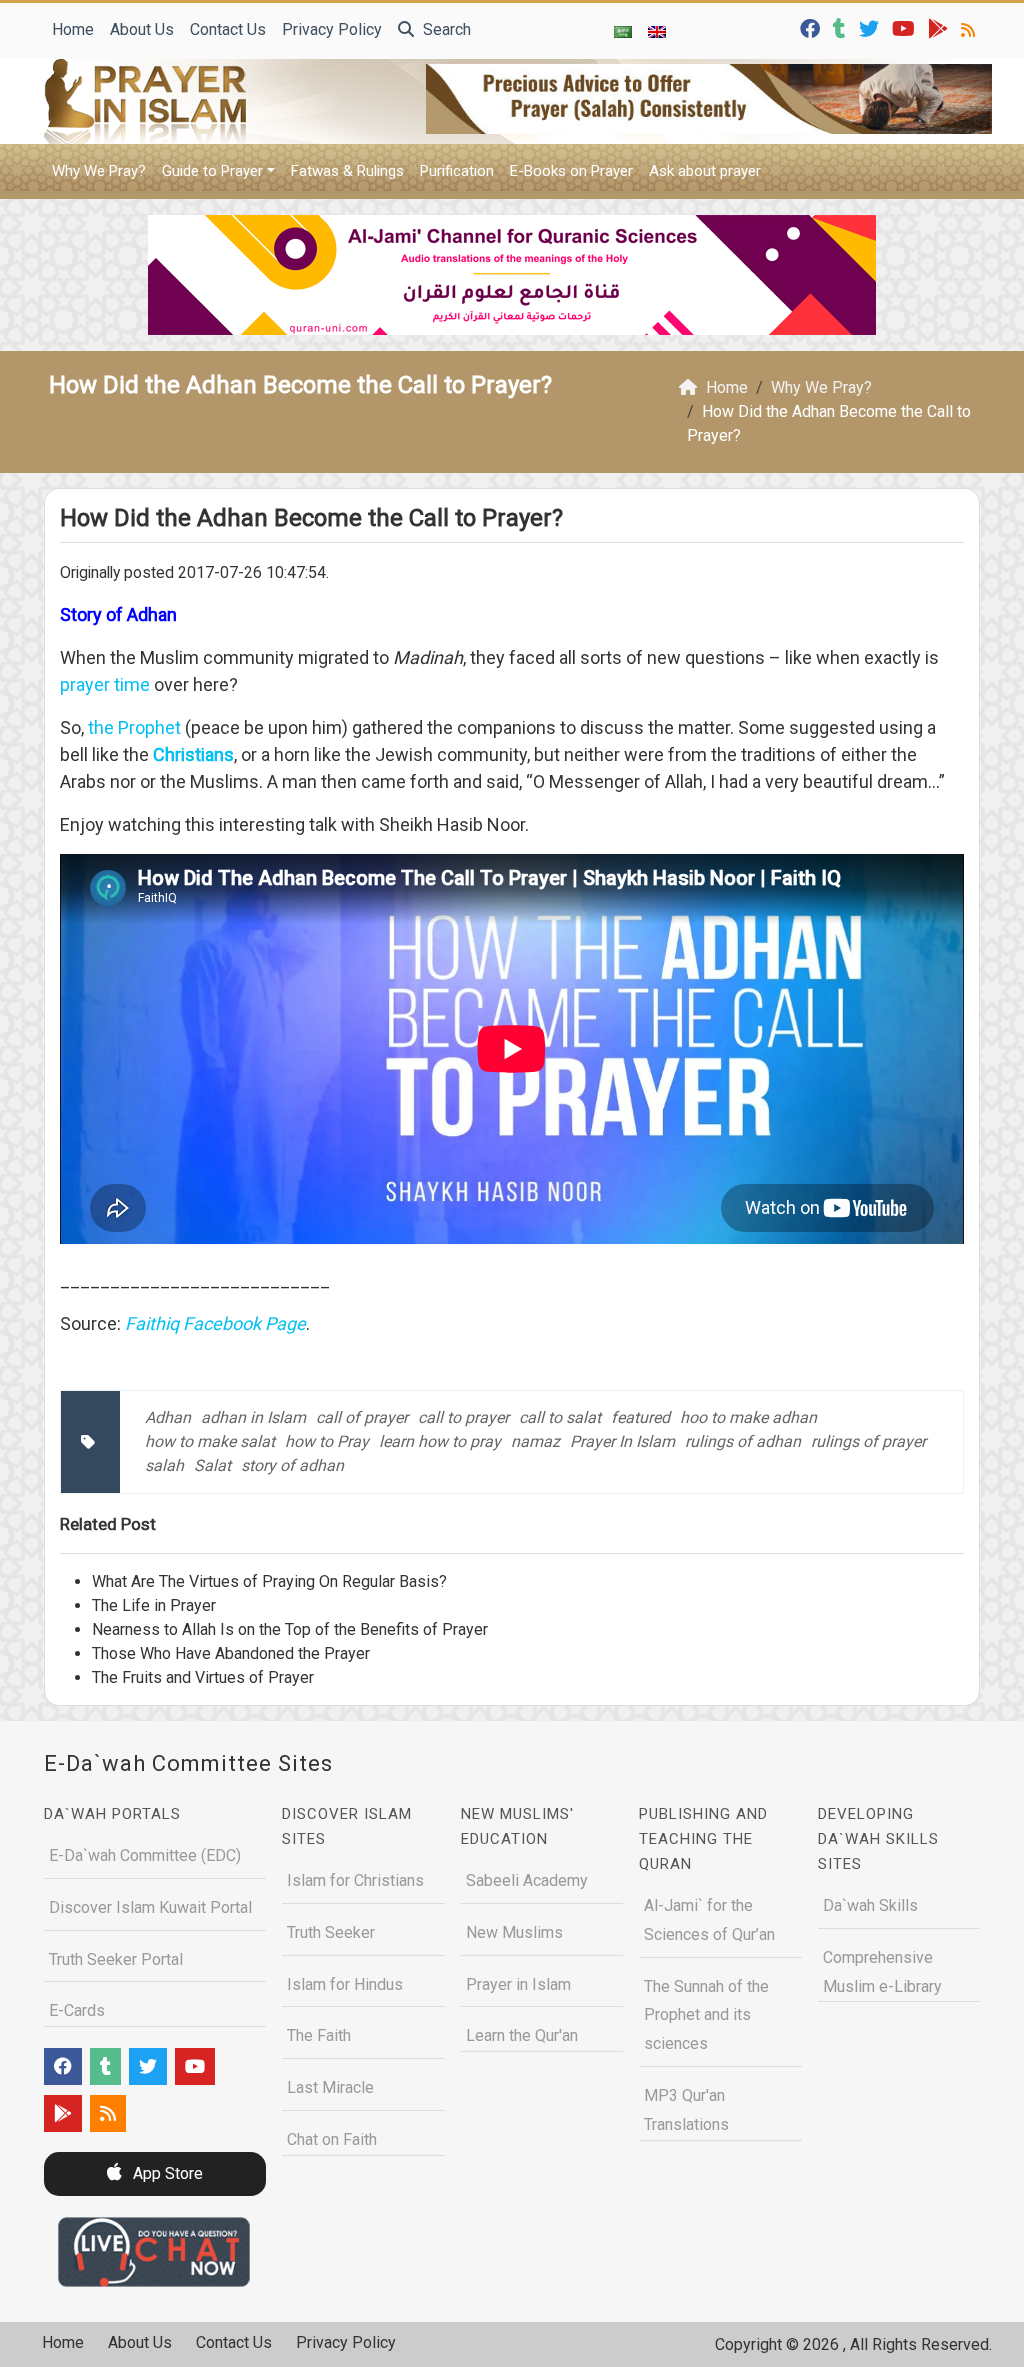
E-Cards (77, 2010)
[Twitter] (871, 27)
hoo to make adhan (748, 1417)
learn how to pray (440, 1441)
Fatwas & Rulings (347, 171)
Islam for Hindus (345, 1984)
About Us (142, 29)
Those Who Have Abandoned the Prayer (231, 1653)
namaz (535, 1441)
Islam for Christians (355, 1880)
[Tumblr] (842, 27)
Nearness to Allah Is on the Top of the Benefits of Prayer (290, 1629)
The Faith (319, 2035)
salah (164, 1465)
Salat (212, 1465)
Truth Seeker (331, 1932)
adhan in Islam (253, 1417)
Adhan (168, 1417)
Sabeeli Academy (527, 1880)
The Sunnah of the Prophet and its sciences (706, 2015)
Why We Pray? (99, 171)
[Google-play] (940, 27)
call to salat (560, 1417)
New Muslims (514, 1932)
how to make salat (210, 1441)
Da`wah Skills (870, 1905)
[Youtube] (906, 27)
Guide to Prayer (212, 171)
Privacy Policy (332, 29)
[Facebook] (812, 27)
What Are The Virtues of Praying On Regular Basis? (269, 1581)
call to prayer (463, 1417)
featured (640, 1417)
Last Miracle (330, 2087)
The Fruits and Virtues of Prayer (203, 1677)
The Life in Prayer (154, 1605)
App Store (166, 2173)
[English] (657, 31)
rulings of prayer (868, 1441)
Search (445, 29)
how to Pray (327, 1441)
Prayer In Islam (622, 1441)
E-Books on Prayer (571, 171)
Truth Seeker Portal (116, 1959)
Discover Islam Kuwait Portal (150, 1907)
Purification (457, 171)
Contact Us (228, 29)
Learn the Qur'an (522, 2035)
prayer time (105, 684)
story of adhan (292, 1465)
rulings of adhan (743, 1441)
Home (73, 29)
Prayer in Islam (518, 1984)
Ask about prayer (705, 171)
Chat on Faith (332, 2139)
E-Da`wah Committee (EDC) (145, 1855)
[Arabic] (623, 31)
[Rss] (970, 27)
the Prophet (134, 727)
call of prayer (362, 1417)
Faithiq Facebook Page (215, 1323)
